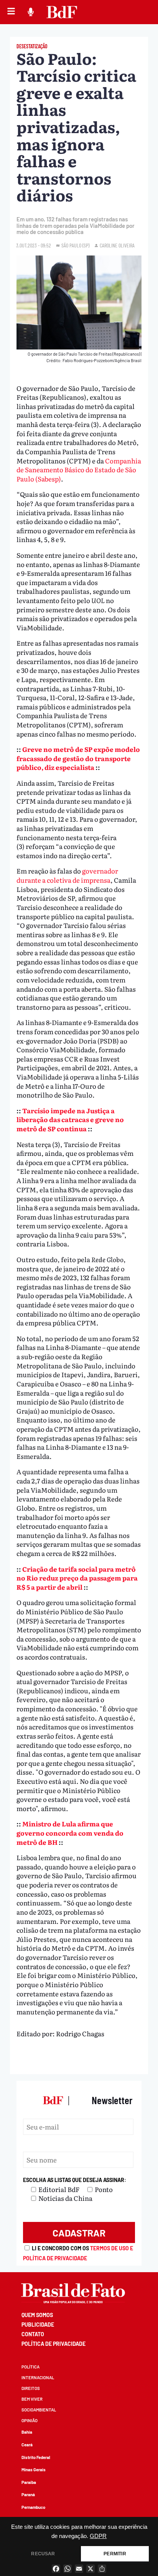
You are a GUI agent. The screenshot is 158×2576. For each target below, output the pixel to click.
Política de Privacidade (53, 2344)
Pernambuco (33, 2507)
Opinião (30, 2420)
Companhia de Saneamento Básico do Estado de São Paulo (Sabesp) (79, 470)
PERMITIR (115, 2554)
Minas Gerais (34, 2470)
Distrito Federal (36, 2457)
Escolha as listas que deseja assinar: (75, 2180)
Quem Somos (37, 2315)
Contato (33, 2334)
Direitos (31, 2388)
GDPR (98, 2536)
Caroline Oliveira (117, 245)
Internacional (38, 2377)
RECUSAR (43, 2554)
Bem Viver (32, 2399)
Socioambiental (39, 2410)
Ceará (27, 2445)
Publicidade (38, 2325)
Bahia (27, 2432)
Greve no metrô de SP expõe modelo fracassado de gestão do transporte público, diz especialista (78, 758)
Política (30, 2367)
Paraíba (29, 2482)
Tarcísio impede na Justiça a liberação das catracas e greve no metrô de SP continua (70, 1119)
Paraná (28, 2494)
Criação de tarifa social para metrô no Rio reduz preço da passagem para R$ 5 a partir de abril (77, 1578)
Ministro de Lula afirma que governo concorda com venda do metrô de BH (70, 1833)
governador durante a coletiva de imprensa (67, 875)
